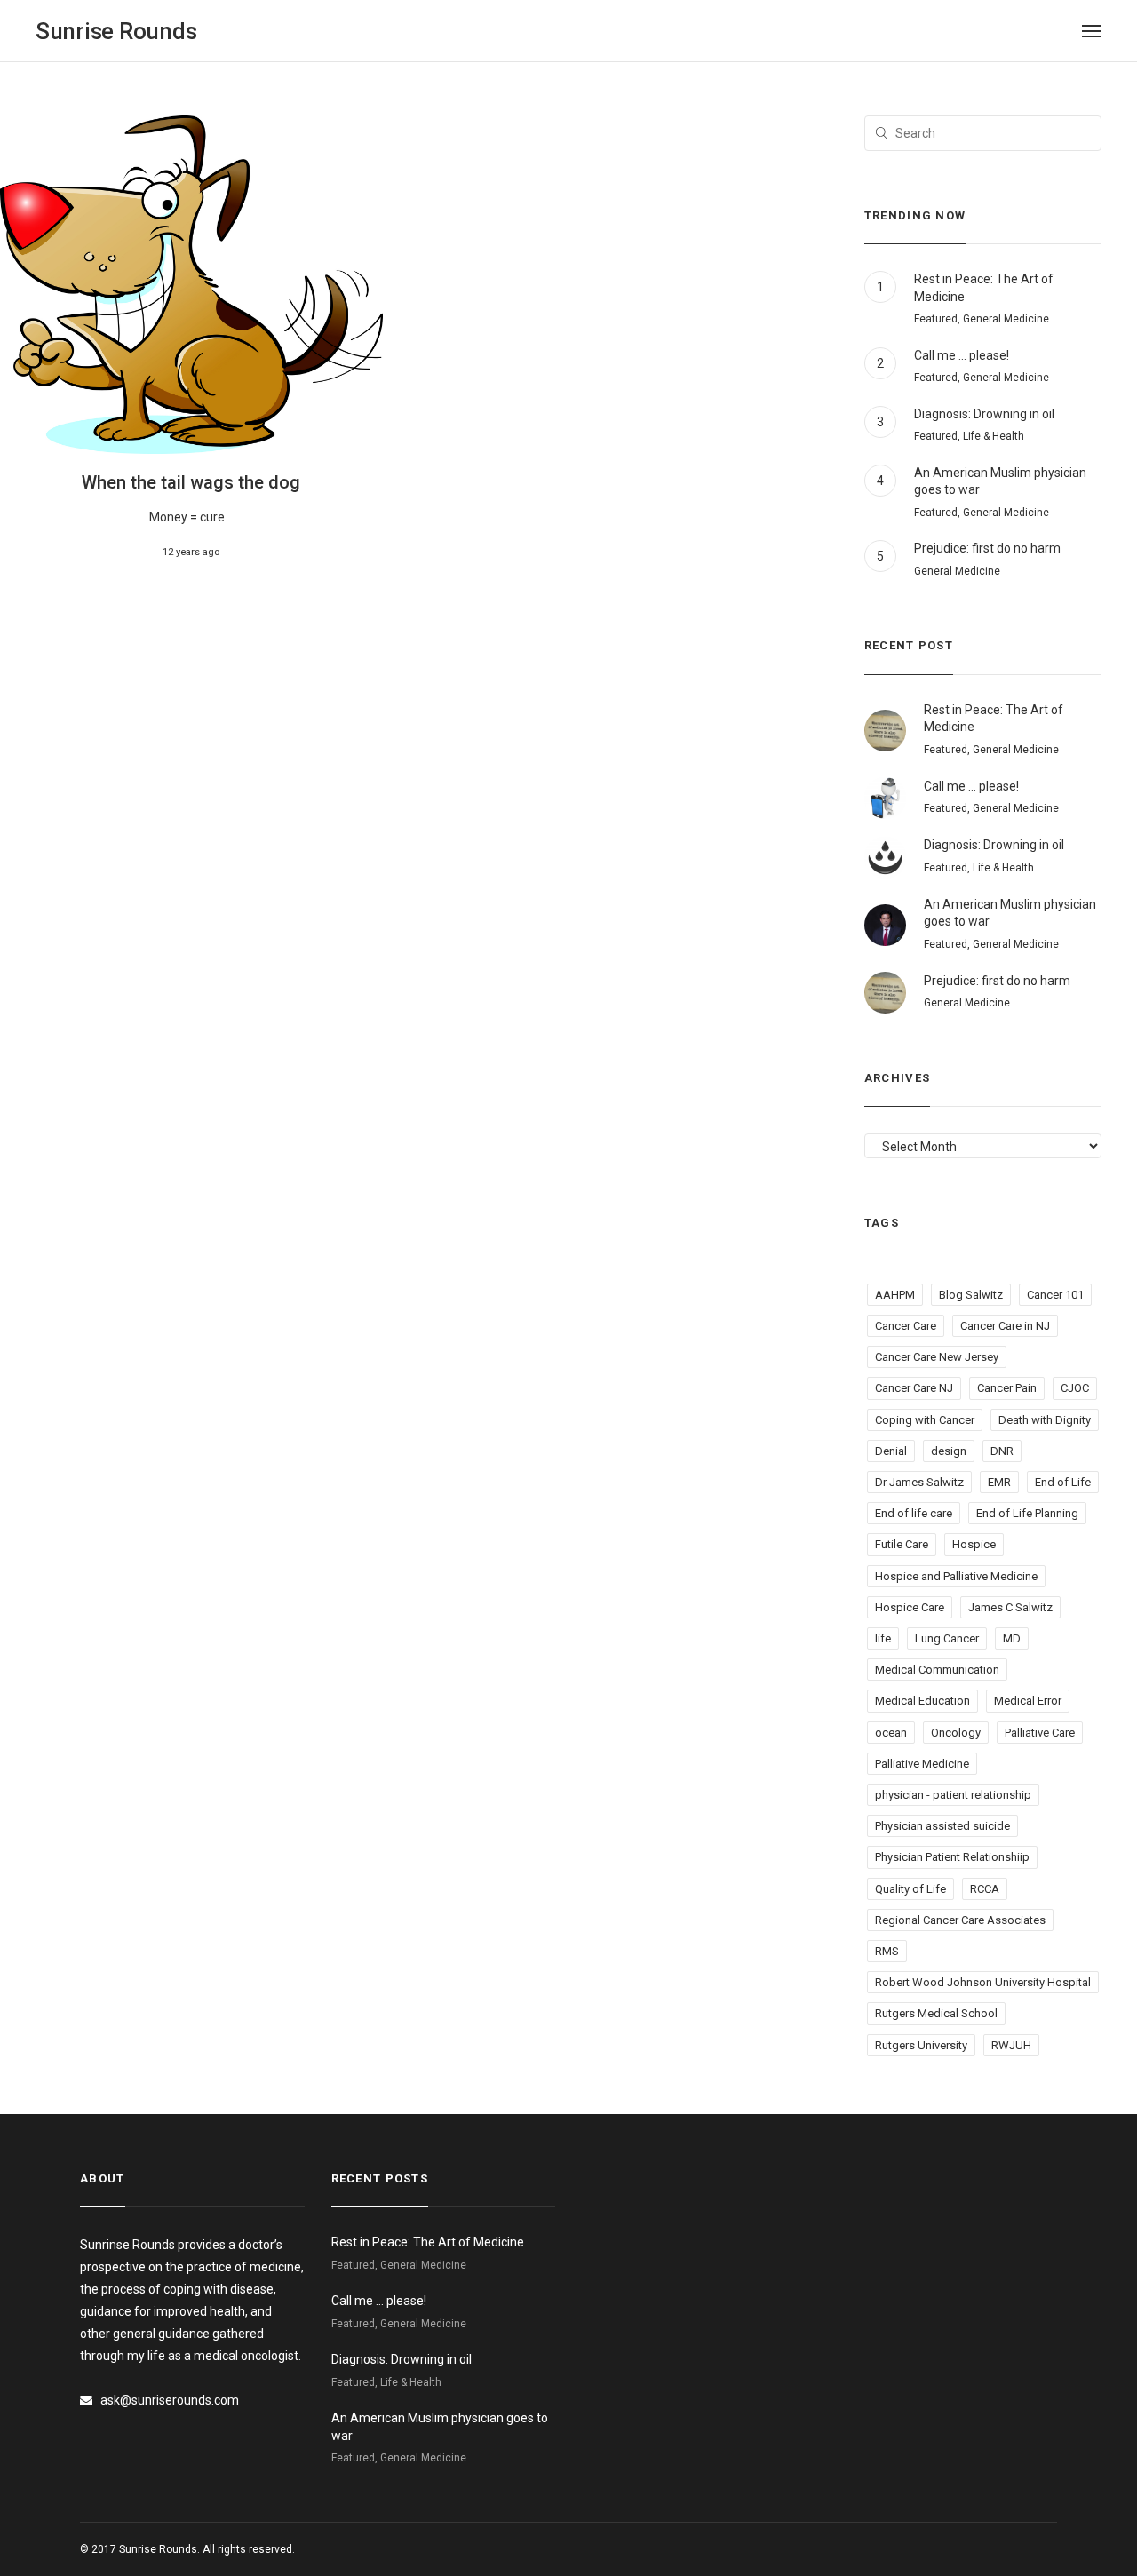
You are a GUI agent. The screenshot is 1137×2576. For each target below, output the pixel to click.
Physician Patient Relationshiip (952, 1857)
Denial (891, 1451)
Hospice (974, 1544)
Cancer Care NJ (914, 1388)
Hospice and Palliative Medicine (956, 1576)
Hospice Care (910, 1607)
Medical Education (922, 1701)
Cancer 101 (1055, 1295)
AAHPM (895, 1295)
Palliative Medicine (922, 1764)
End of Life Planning (1027, 1513)
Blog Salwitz (971, 1295)
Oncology (956, 1733)
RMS (887, 1951)
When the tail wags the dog (191, 482)
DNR (1002, 1451)
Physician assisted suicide (942, 1826)
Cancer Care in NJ (1005, 1326)
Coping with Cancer (925, 1420)
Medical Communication (937, 1670)
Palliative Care (1040, 1733)
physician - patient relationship (953, 1795)
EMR (999, 1482)
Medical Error (1028, 1701)
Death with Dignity (1045, 1420)
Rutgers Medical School (936, 2013)
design (949, 1451)
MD (1012, 1638)
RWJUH (1011, 2045)
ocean (891, 1733)
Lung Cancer (947, 1638)
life (883, 1638)
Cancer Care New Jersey (937, 1357)
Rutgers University (921, 2045)
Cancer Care (906, 1326)
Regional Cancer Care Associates (960, 1920)
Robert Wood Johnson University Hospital (983, 1982)
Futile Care (902, 1544)
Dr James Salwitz (919, 1482)
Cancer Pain (1007, 1388)
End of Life (1063, 1482)
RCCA (985, 1889)
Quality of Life (910, 1889)
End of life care (914, 1513)
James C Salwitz (1010, 1607)
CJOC (1075, 1388)
